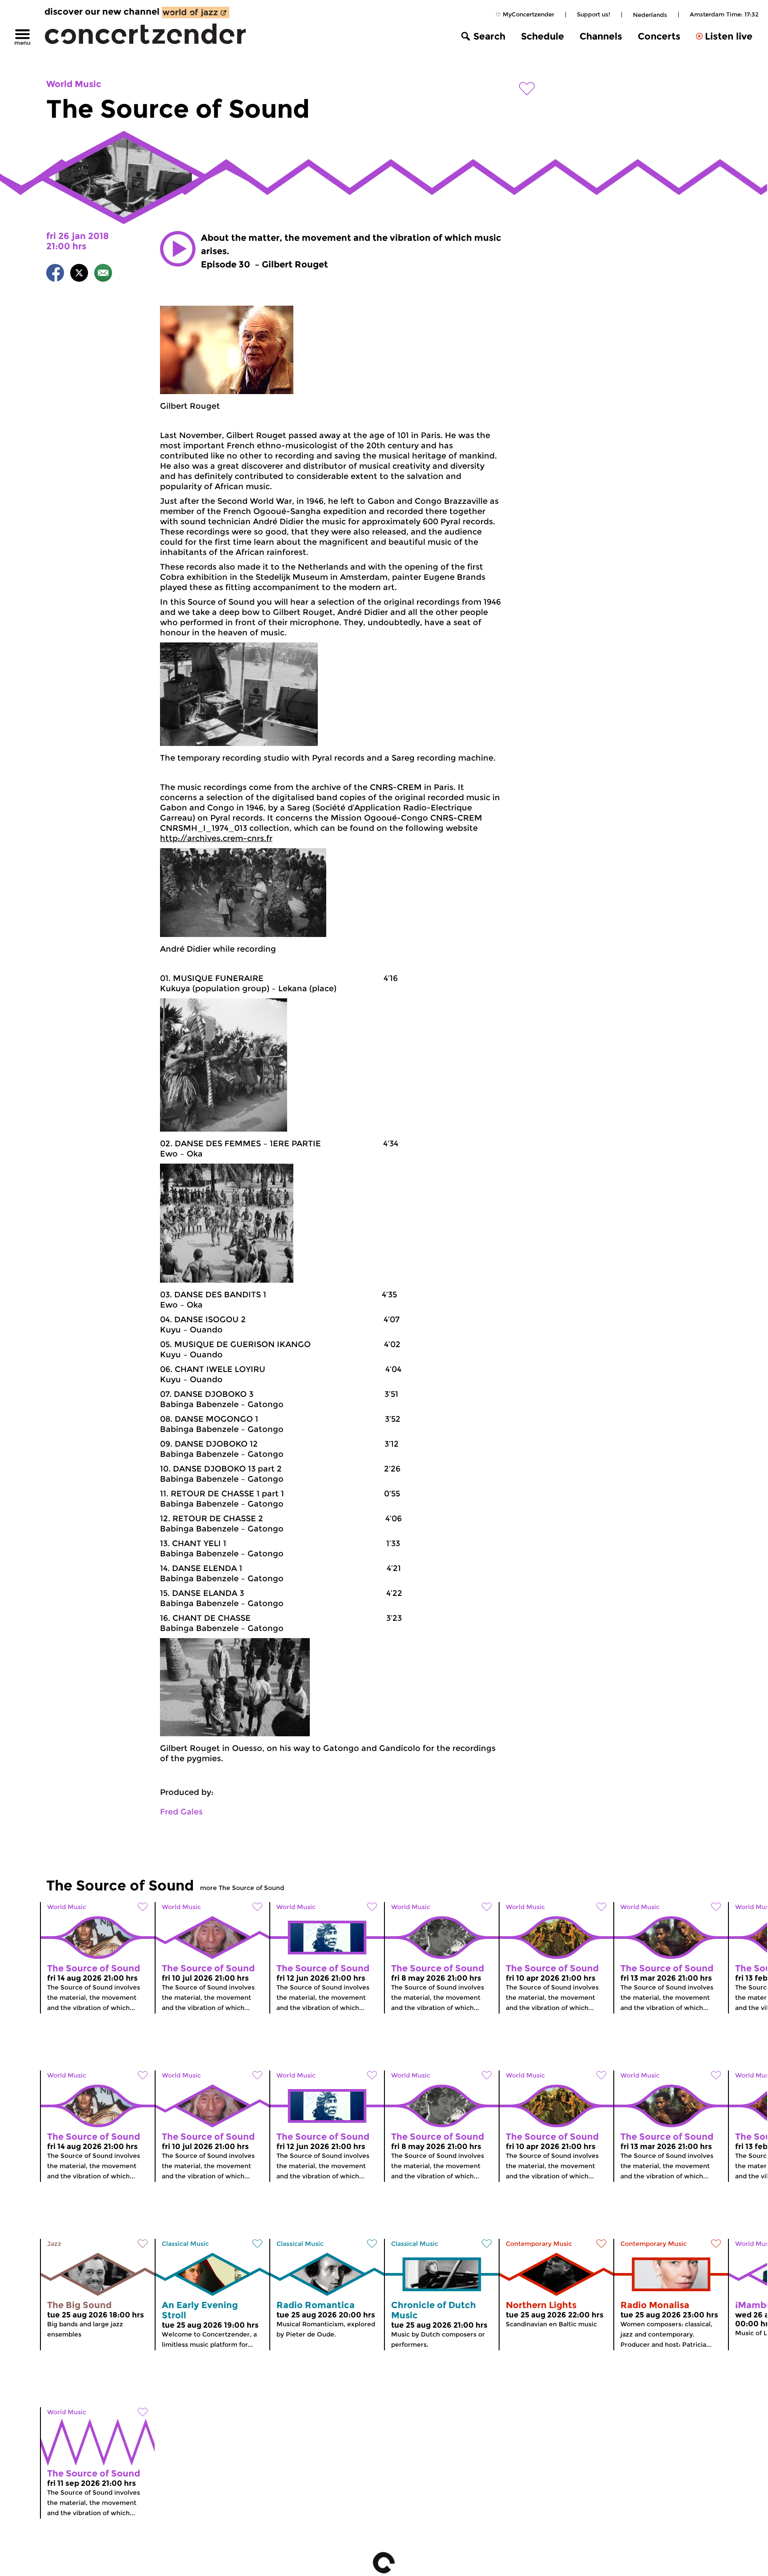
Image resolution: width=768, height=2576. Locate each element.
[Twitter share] (79, 274)
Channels (601, 36)
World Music (74, 84)
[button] (178, 249)
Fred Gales (181, 1812)
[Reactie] (103, 274)
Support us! (594, 14)
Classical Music (185, 2244)
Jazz (54, 2244)
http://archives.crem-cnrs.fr (216, 838)
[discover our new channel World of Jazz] (196, 12)
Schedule (542, 36)
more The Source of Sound (242, 1888)
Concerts (659, 36)
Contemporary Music (539, 2244)
